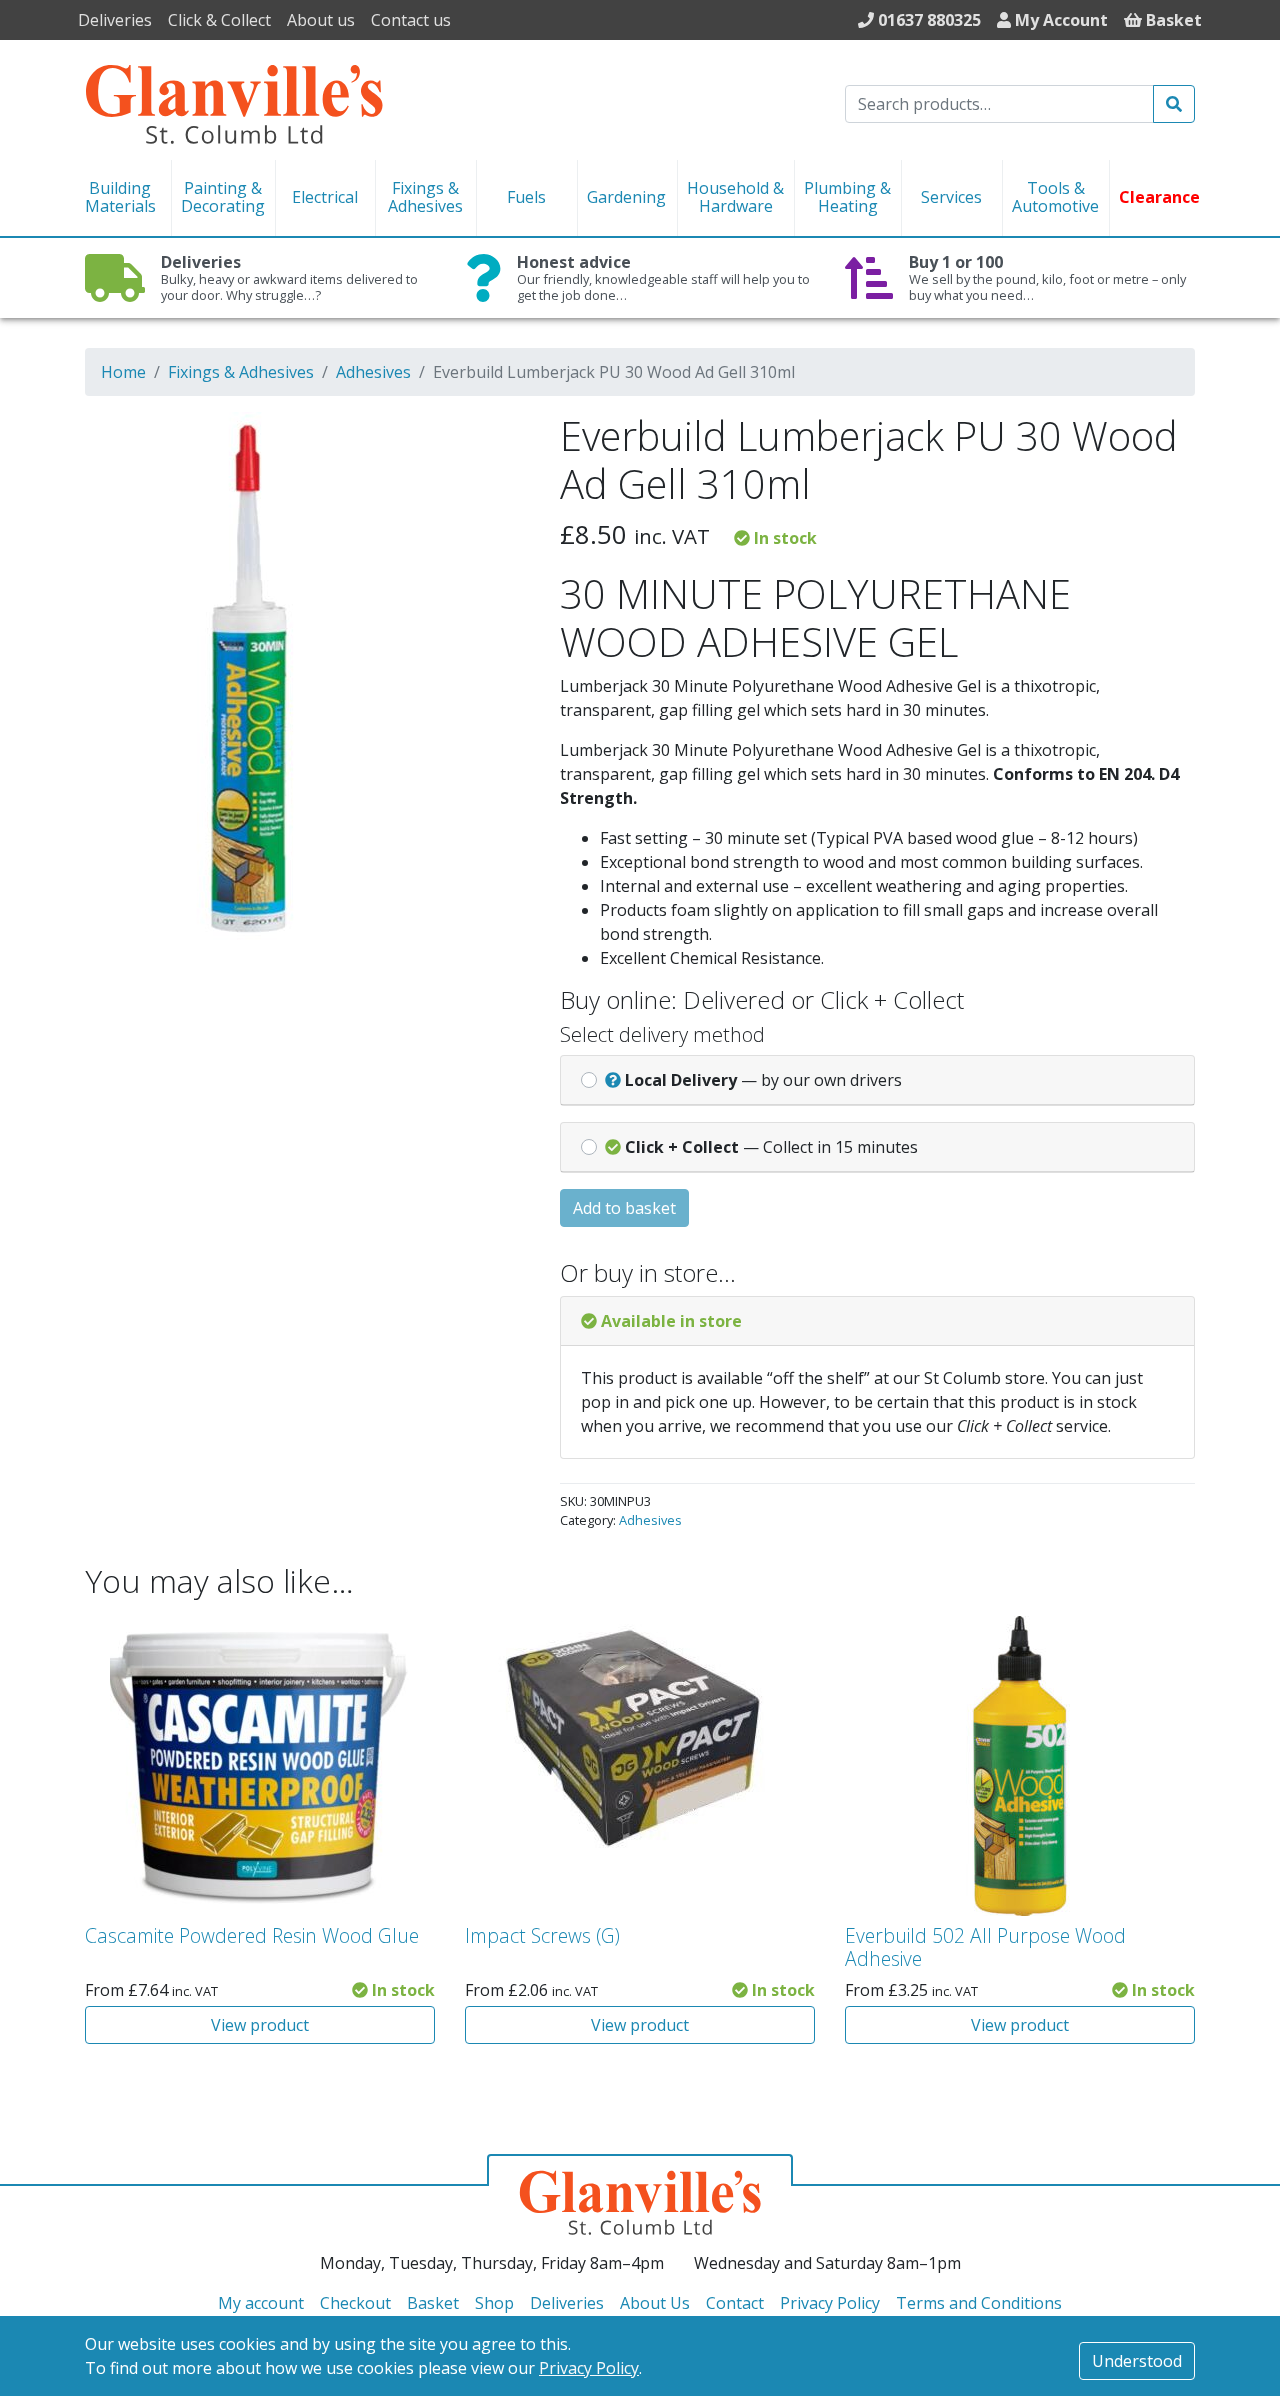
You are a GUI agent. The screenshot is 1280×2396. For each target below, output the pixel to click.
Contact (735, 2303)
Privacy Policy (589, 2368)
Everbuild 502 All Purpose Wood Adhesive (985, 1947)
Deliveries (115, 20)
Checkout (355, 2303)
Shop (494, 2303)
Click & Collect (219, 20)
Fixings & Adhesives (241, 372)
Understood (1137, 2361)
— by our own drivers (763, 1080)
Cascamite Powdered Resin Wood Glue (252, 1935)
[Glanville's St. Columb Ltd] (234, 102)
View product (260, 2025)
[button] (487, 440)
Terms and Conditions (979, 2303)
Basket (433, 2303)
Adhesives (373, 372)
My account (261, 2303)
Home (123, 372)
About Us (655, 2303)
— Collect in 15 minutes (771, 1147)
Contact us (411, 20)
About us (321, 20)
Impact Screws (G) (542, 1935)
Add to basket (624, 1208)
